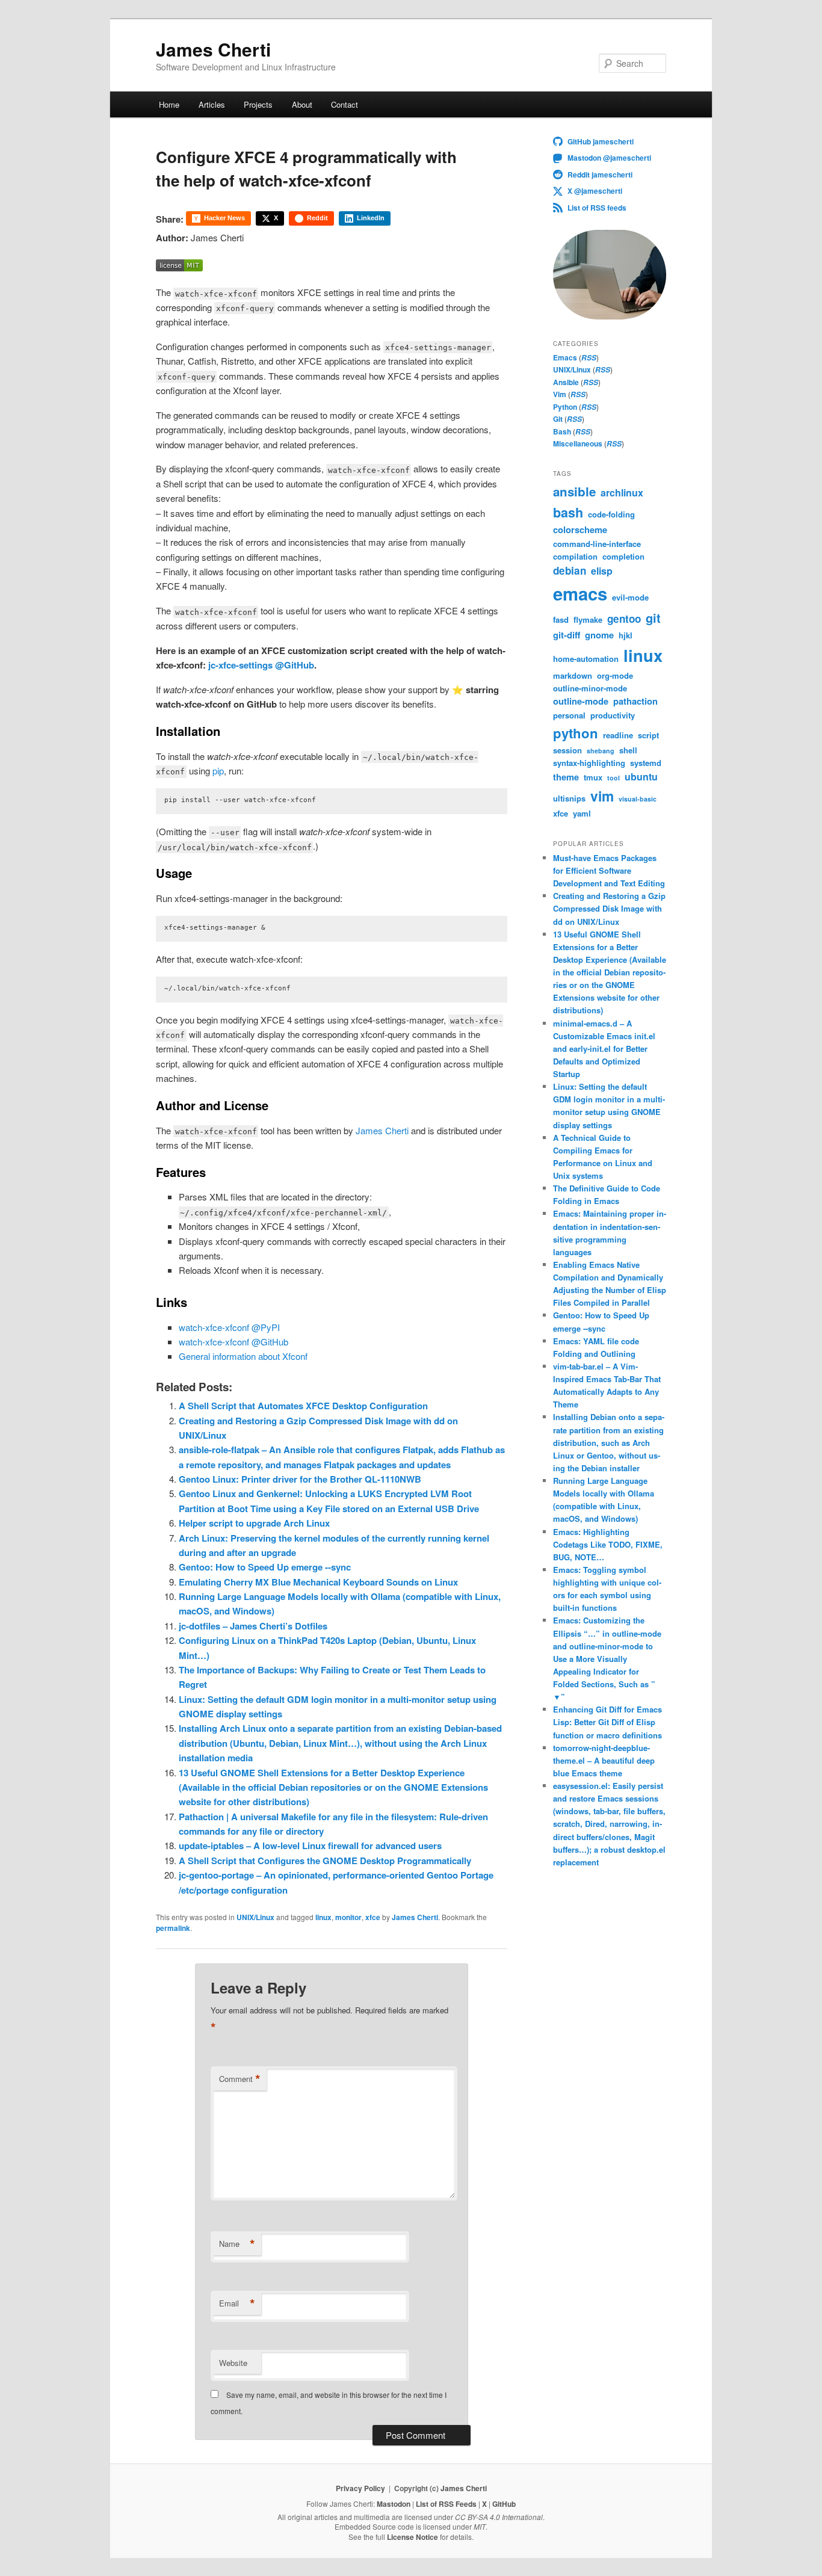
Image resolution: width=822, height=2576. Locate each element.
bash (568, 512)
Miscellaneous (578, 443)
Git (558, 419)
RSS (589, 358)
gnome (599, 635)
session (567, 750)
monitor (348, 1917)
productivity (613, 715)
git (653, 618)
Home (169, 104)
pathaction (635, 701)
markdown (573, 675)
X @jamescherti (595, 191)
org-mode (615, 675)
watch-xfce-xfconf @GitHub (233, 1342)
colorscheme (580, 530)
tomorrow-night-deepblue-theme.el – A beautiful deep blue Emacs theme (604, 1760)
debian (570, 570)
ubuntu (641, 777)
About (302, 104)
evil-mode (630, 597)
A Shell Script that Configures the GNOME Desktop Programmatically (325, 1861)
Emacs (565, 357)
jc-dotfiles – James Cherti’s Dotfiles (253, 1626)
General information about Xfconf (243, 1356)
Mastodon (394, 2504)
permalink (173, 1928)
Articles (212, 104)
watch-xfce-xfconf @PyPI (229, 1327)
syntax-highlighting (589, 763)
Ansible (566, 382)
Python (565, 407)
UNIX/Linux (255, 1917)
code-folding (611, 514)
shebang (601, 751)
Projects (258, 104)
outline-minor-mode (590, 688)
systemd (646, 763)
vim (602, 796)
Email (237, 2303)
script (648, 735)
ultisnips (569, 798)
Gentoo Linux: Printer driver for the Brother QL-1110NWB (300, 1479)
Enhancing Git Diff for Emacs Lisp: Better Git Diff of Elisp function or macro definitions (607, 1722)
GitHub (504, 2504)
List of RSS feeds (597, 208)
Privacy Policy (360, 2488)
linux (323, 1917)
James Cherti (213, 49)
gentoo (624, 619)
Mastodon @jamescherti (609, 158)
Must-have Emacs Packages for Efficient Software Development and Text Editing (609, 870)
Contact (345, 104)
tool (613, 778)
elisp (602, 571)
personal (569, 715)
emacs (580, 593)
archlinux (622, 493)
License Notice (413, 2537)
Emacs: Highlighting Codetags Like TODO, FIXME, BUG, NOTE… (608, 1544)
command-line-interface (597, 544)
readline (618, 735)
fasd (561, 619)
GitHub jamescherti (601, 141)
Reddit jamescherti (600, 175)
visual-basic (638, 799)
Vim (560, 394)
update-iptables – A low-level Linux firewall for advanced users (310, 1846)
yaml (582, 813)
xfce (373, 1917)
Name (237, 2244)
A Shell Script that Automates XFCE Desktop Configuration (303, 1406)
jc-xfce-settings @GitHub (261, 665)
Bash (562, 431)
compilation (575, 556)
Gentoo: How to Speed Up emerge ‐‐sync (265, 1567)
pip (218, 771)
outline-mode (581, 701)
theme (566, 777)
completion (623, 556)
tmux (593, 777)
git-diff (567, 635)
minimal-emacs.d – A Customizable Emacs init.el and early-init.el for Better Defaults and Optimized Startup (604, 1049)
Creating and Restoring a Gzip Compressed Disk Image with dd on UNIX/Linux (609, 908)
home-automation (586, 659)
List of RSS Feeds (446, 2504)
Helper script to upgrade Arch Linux (254, 1523)
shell (628, 750)
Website (233, 2363)
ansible (574, 491)
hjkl (626, 635)
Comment (240, 2079)
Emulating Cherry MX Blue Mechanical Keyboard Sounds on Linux (318, 1582)
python (576, 733)
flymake (588, 619)
